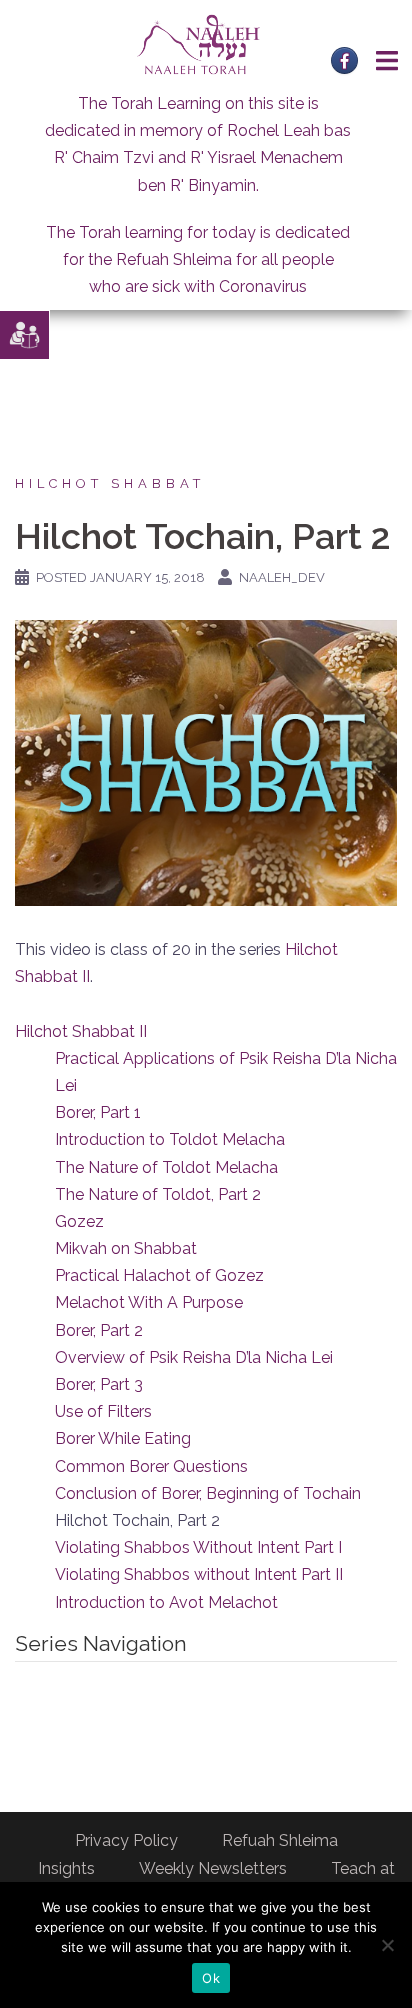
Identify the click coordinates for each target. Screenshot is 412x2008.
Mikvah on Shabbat (126, 1248)
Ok (211, 1978)
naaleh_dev (282, 577)
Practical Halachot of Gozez (159, 1275)
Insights (66, 1868)
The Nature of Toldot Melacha (166, 1167)
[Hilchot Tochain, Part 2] (206, 761)
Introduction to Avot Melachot (166, 1602)
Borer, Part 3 (99, 1384)
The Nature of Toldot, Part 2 (158, 1194)
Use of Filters (103, 1411)
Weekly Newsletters (213, 1868)
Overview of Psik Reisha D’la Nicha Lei (194, 1357)
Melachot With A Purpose (149, 1302)
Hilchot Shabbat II (81, 1031)
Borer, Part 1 (98, 1112)
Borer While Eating (123, 1438)
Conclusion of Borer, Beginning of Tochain (208, 1493)
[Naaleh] (198, 43)
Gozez (79, 1221)
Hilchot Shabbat (110, 483)
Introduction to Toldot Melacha (170, 1139)
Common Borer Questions (151, 1466)
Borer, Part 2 (99, 1330)
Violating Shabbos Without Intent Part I (198, 1547)
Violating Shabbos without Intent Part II (199, 1574)
